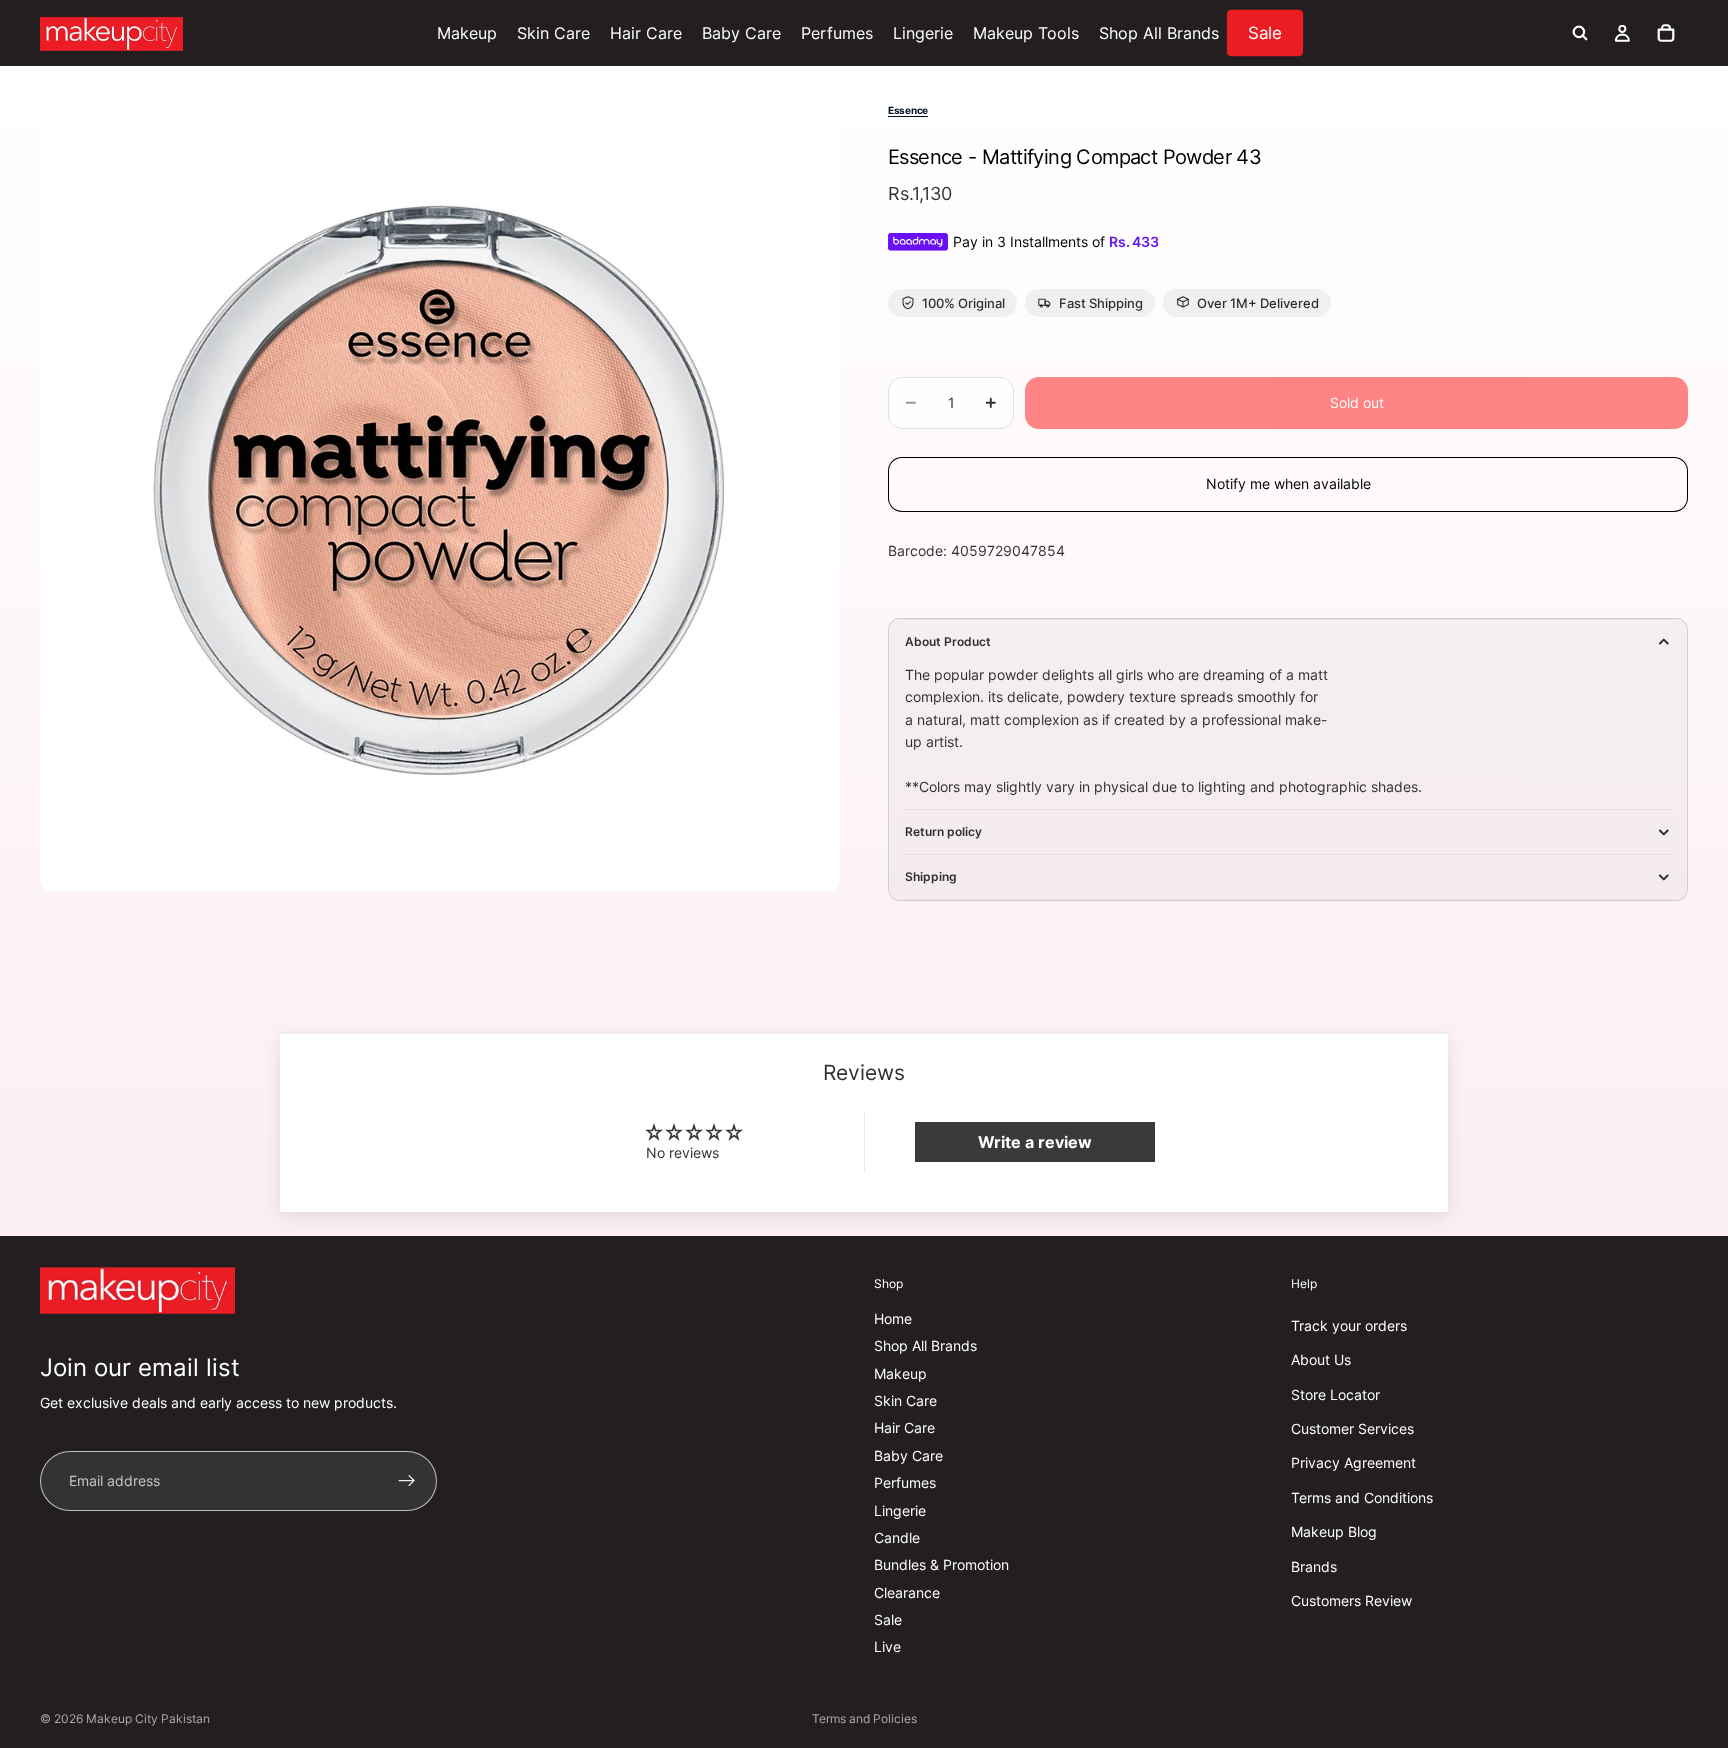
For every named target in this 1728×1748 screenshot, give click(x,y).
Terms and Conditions (1362, 1497)
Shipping (931, 876)
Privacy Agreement (1353, 1462)
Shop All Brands (925, 1345)
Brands (1314, 1565)
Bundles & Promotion (941, 1564)
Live (887, 1646)
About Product (948, 641)
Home (893, 1318)
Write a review (1035, 1142)
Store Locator (1335, 1394)
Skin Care (905, 1400)
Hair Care (904, 1427)
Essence (908, 110)
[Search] (1580, 33)
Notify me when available (1288, 483)
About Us (1321, 1359)
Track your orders (1349, 1325)
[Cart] (1666, 33)
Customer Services (1352, 1428)
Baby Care (908, 1455)
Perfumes (905, 1482)
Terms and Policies (864, 1718)
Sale (888, 1619)
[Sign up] (407, 1481)
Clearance (907, 1592)
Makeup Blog (1334, 1531)
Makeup (900, 1373)
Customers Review (1351, 1600)
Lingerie (900, 1509)
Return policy (943, 831)
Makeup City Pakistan (148, 1718)
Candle (897, 1537)
